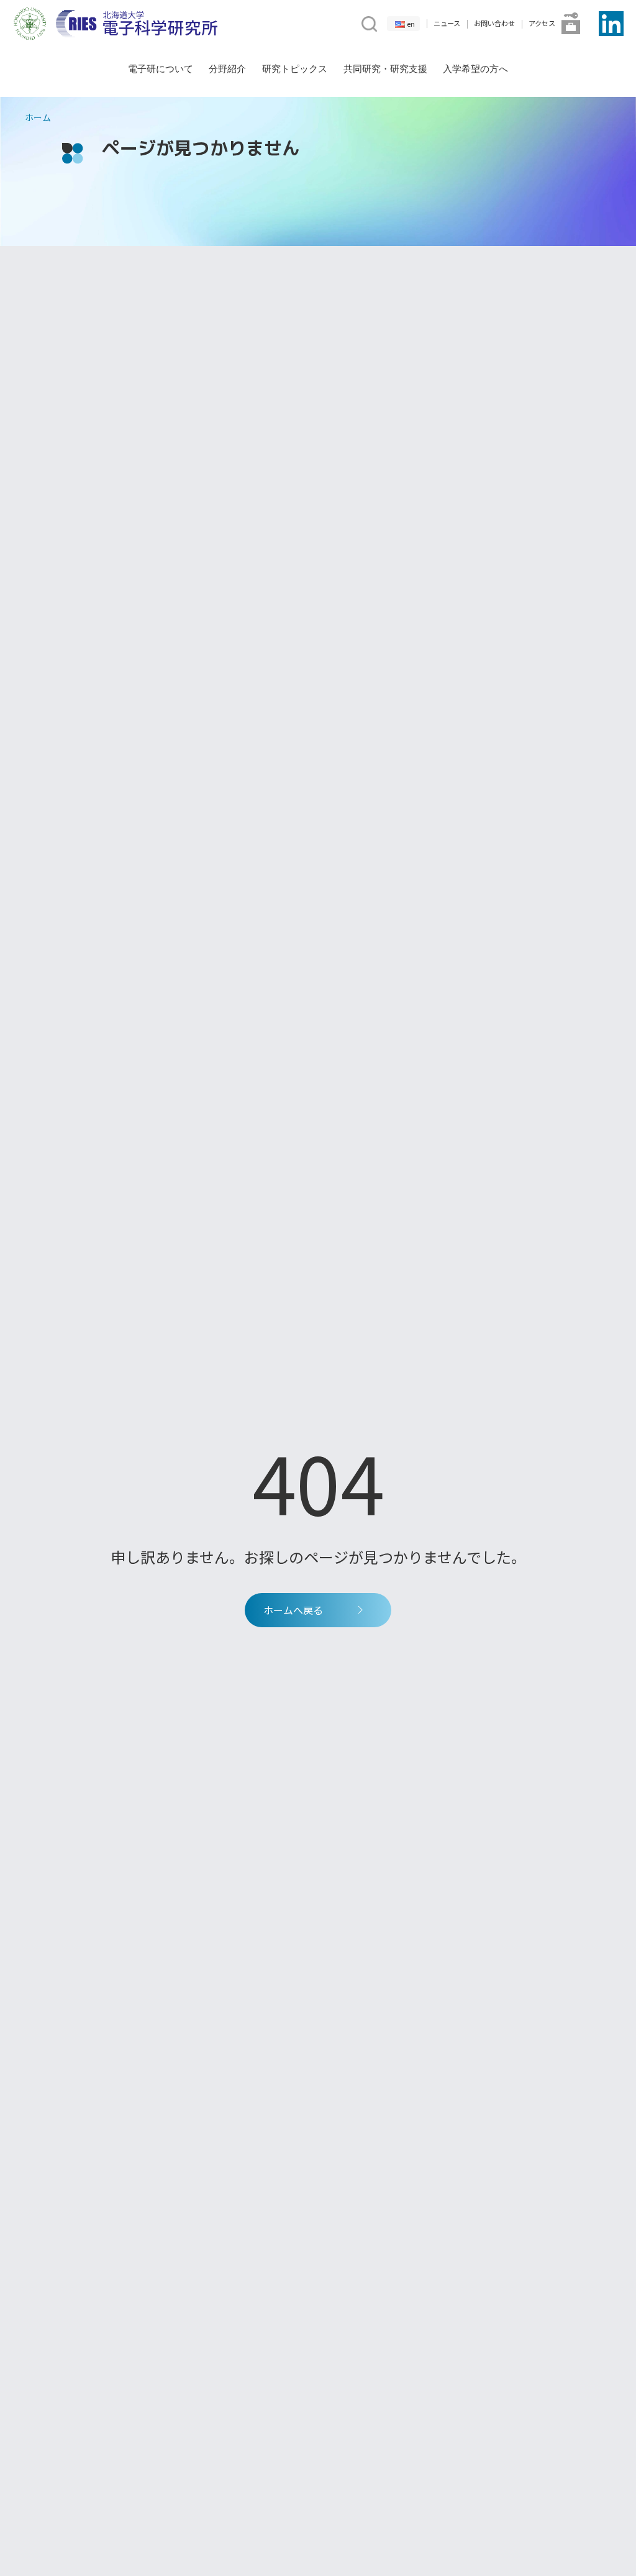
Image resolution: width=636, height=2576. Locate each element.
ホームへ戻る (293, 1610)
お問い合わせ (494, 23)
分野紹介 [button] (227, 69)
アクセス (542, 23)
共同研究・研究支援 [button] (385, 69)
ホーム (38, 117)
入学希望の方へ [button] (475, 69)
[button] (368, 22)
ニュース (447, 23)
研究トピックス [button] (295, 69)
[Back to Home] (137, 24)
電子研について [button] (161, 69)
